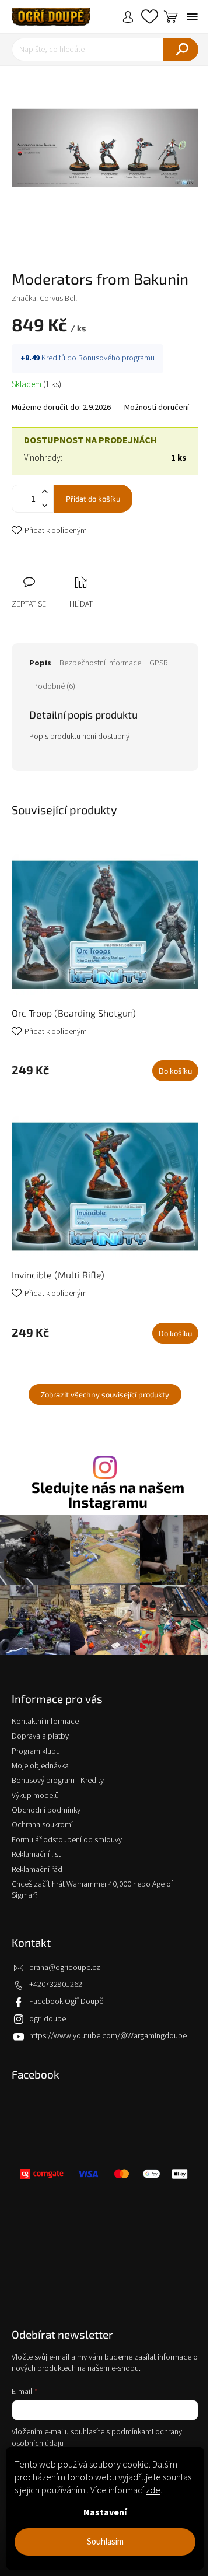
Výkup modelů (35, 1796)
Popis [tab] (40, 663)
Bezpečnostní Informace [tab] (100, 663)
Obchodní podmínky (46, 1810)
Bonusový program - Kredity (58, 1781)
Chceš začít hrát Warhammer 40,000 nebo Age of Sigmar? (92, 1890)
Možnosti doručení (157, 408)
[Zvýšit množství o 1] (44, 492)
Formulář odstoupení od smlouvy (67, 1840)
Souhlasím (105, 2542)
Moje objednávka (40, 1766)
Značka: (45, 299)
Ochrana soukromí (42, 1825)
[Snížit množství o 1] (44, 505)
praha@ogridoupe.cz (65, 1968)
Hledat (181, 50)
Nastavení (105, 2512)
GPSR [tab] (158, 663)
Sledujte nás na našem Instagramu (108, 1495)
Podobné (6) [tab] (54, 686)
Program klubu (36, 1751)
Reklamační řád (37, 1870)
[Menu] (192, 17)
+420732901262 (56, 1985)
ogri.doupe (48, 2019)
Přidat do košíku (93, 499)
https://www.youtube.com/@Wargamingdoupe (108, 2036)
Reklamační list (36, 1855)
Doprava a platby (40, 1736)
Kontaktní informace (45, 1722)
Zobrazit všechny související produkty (105, 1394)
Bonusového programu (116, 358)
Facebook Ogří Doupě (66, 2002)
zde (153, 2490)
